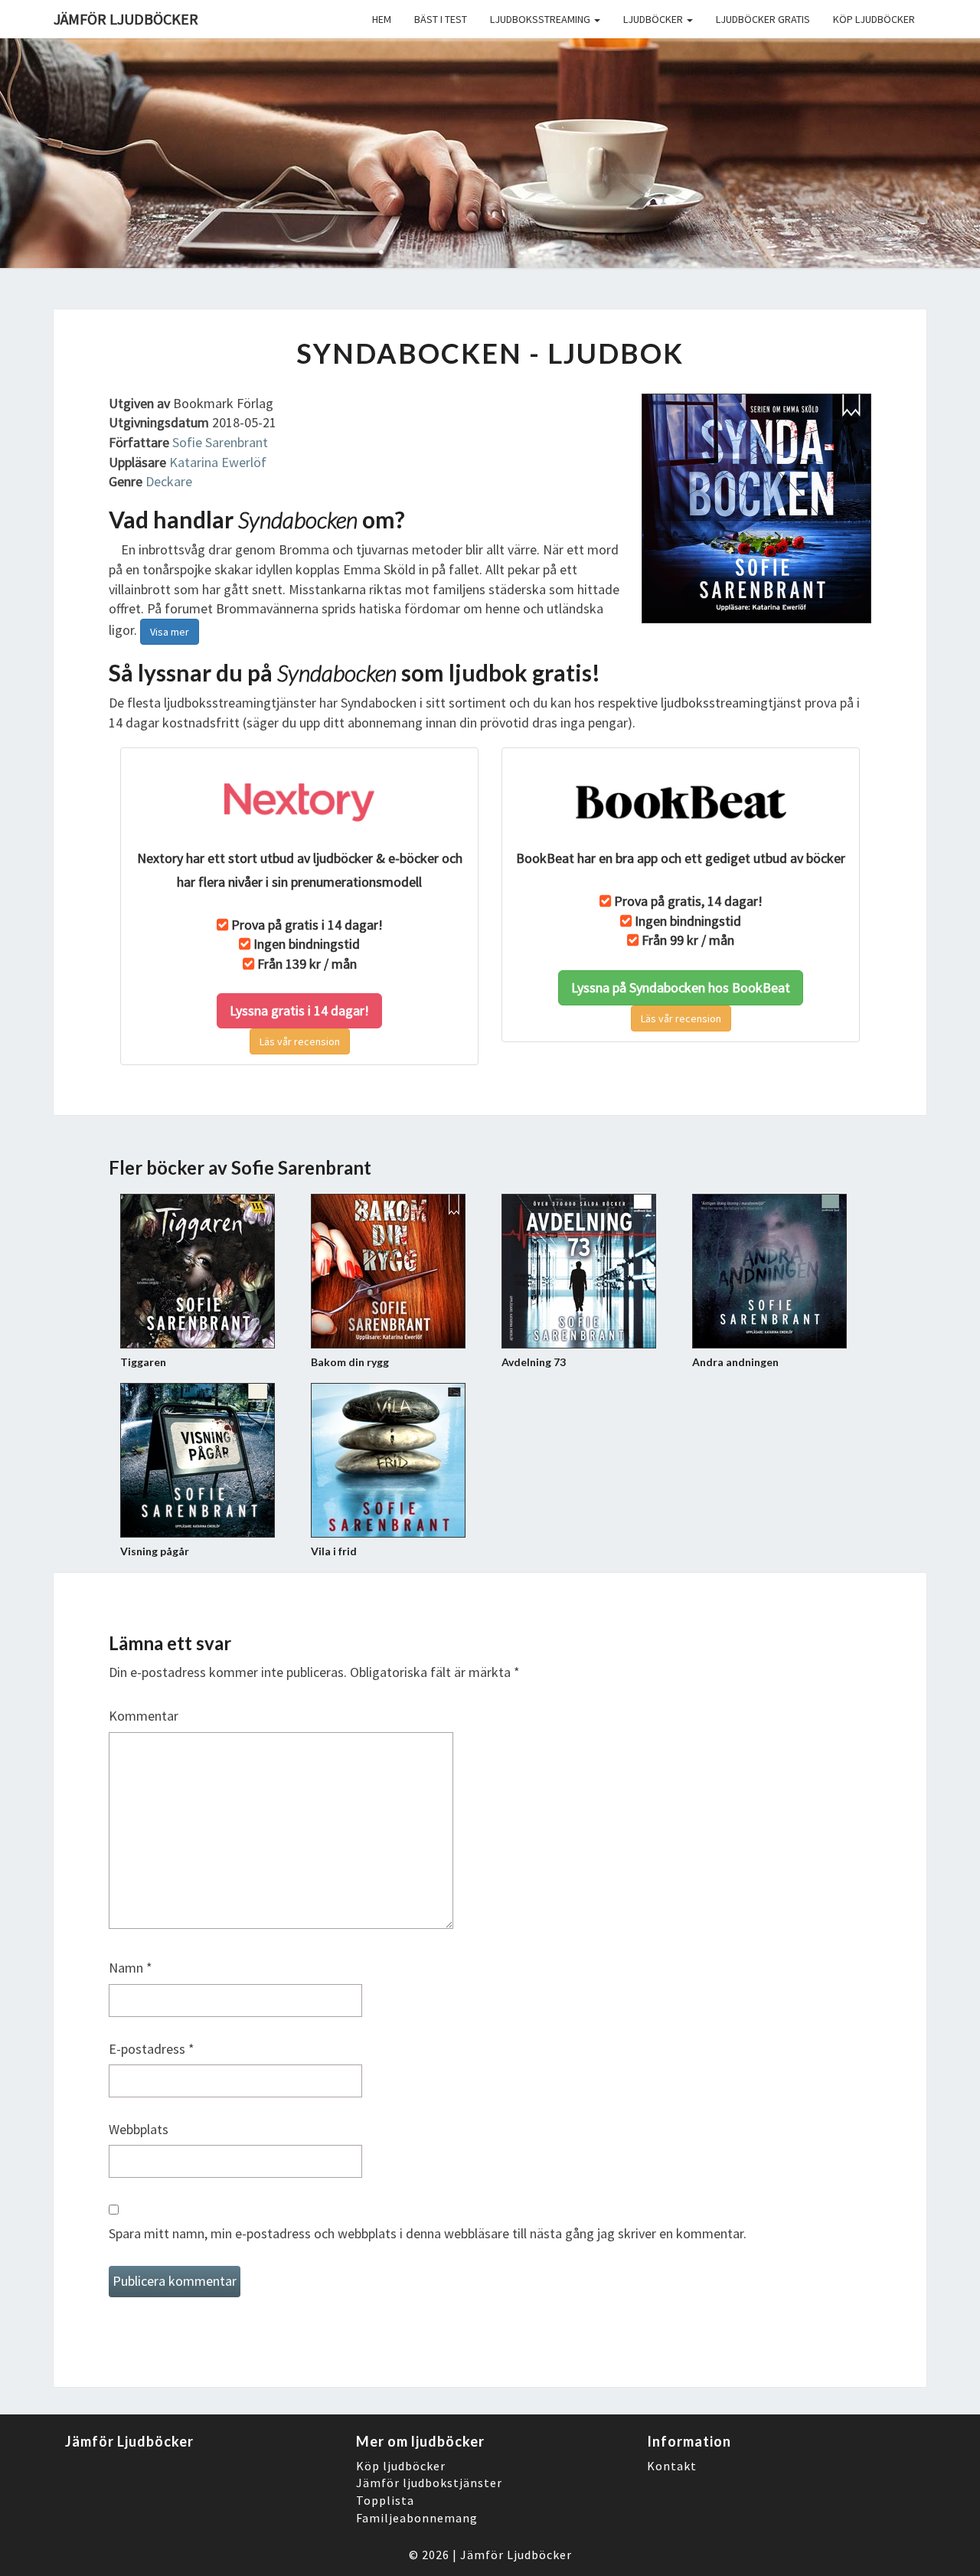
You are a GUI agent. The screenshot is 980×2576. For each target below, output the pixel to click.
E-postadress (152, 2049)
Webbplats (139, 2129)
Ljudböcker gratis (763, 19)
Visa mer (170, 632)
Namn (131, 1968)
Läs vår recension (300, 1041)
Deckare (169, 481)
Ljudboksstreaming (541, 19)
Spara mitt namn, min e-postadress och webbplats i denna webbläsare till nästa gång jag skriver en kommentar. (428, 2233)
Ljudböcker (654, 19)
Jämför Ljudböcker (516, 2555)
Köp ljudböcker (874, 19)
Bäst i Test (441, 19)
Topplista (385, 2500)
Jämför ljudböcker (126, 19)
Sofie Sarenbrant (220, 442)
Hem (382, 19)
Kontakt (672, 2466)
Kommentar (144, 1716)
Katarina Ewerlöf (218, 462)
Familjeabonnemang (417, 2518)
